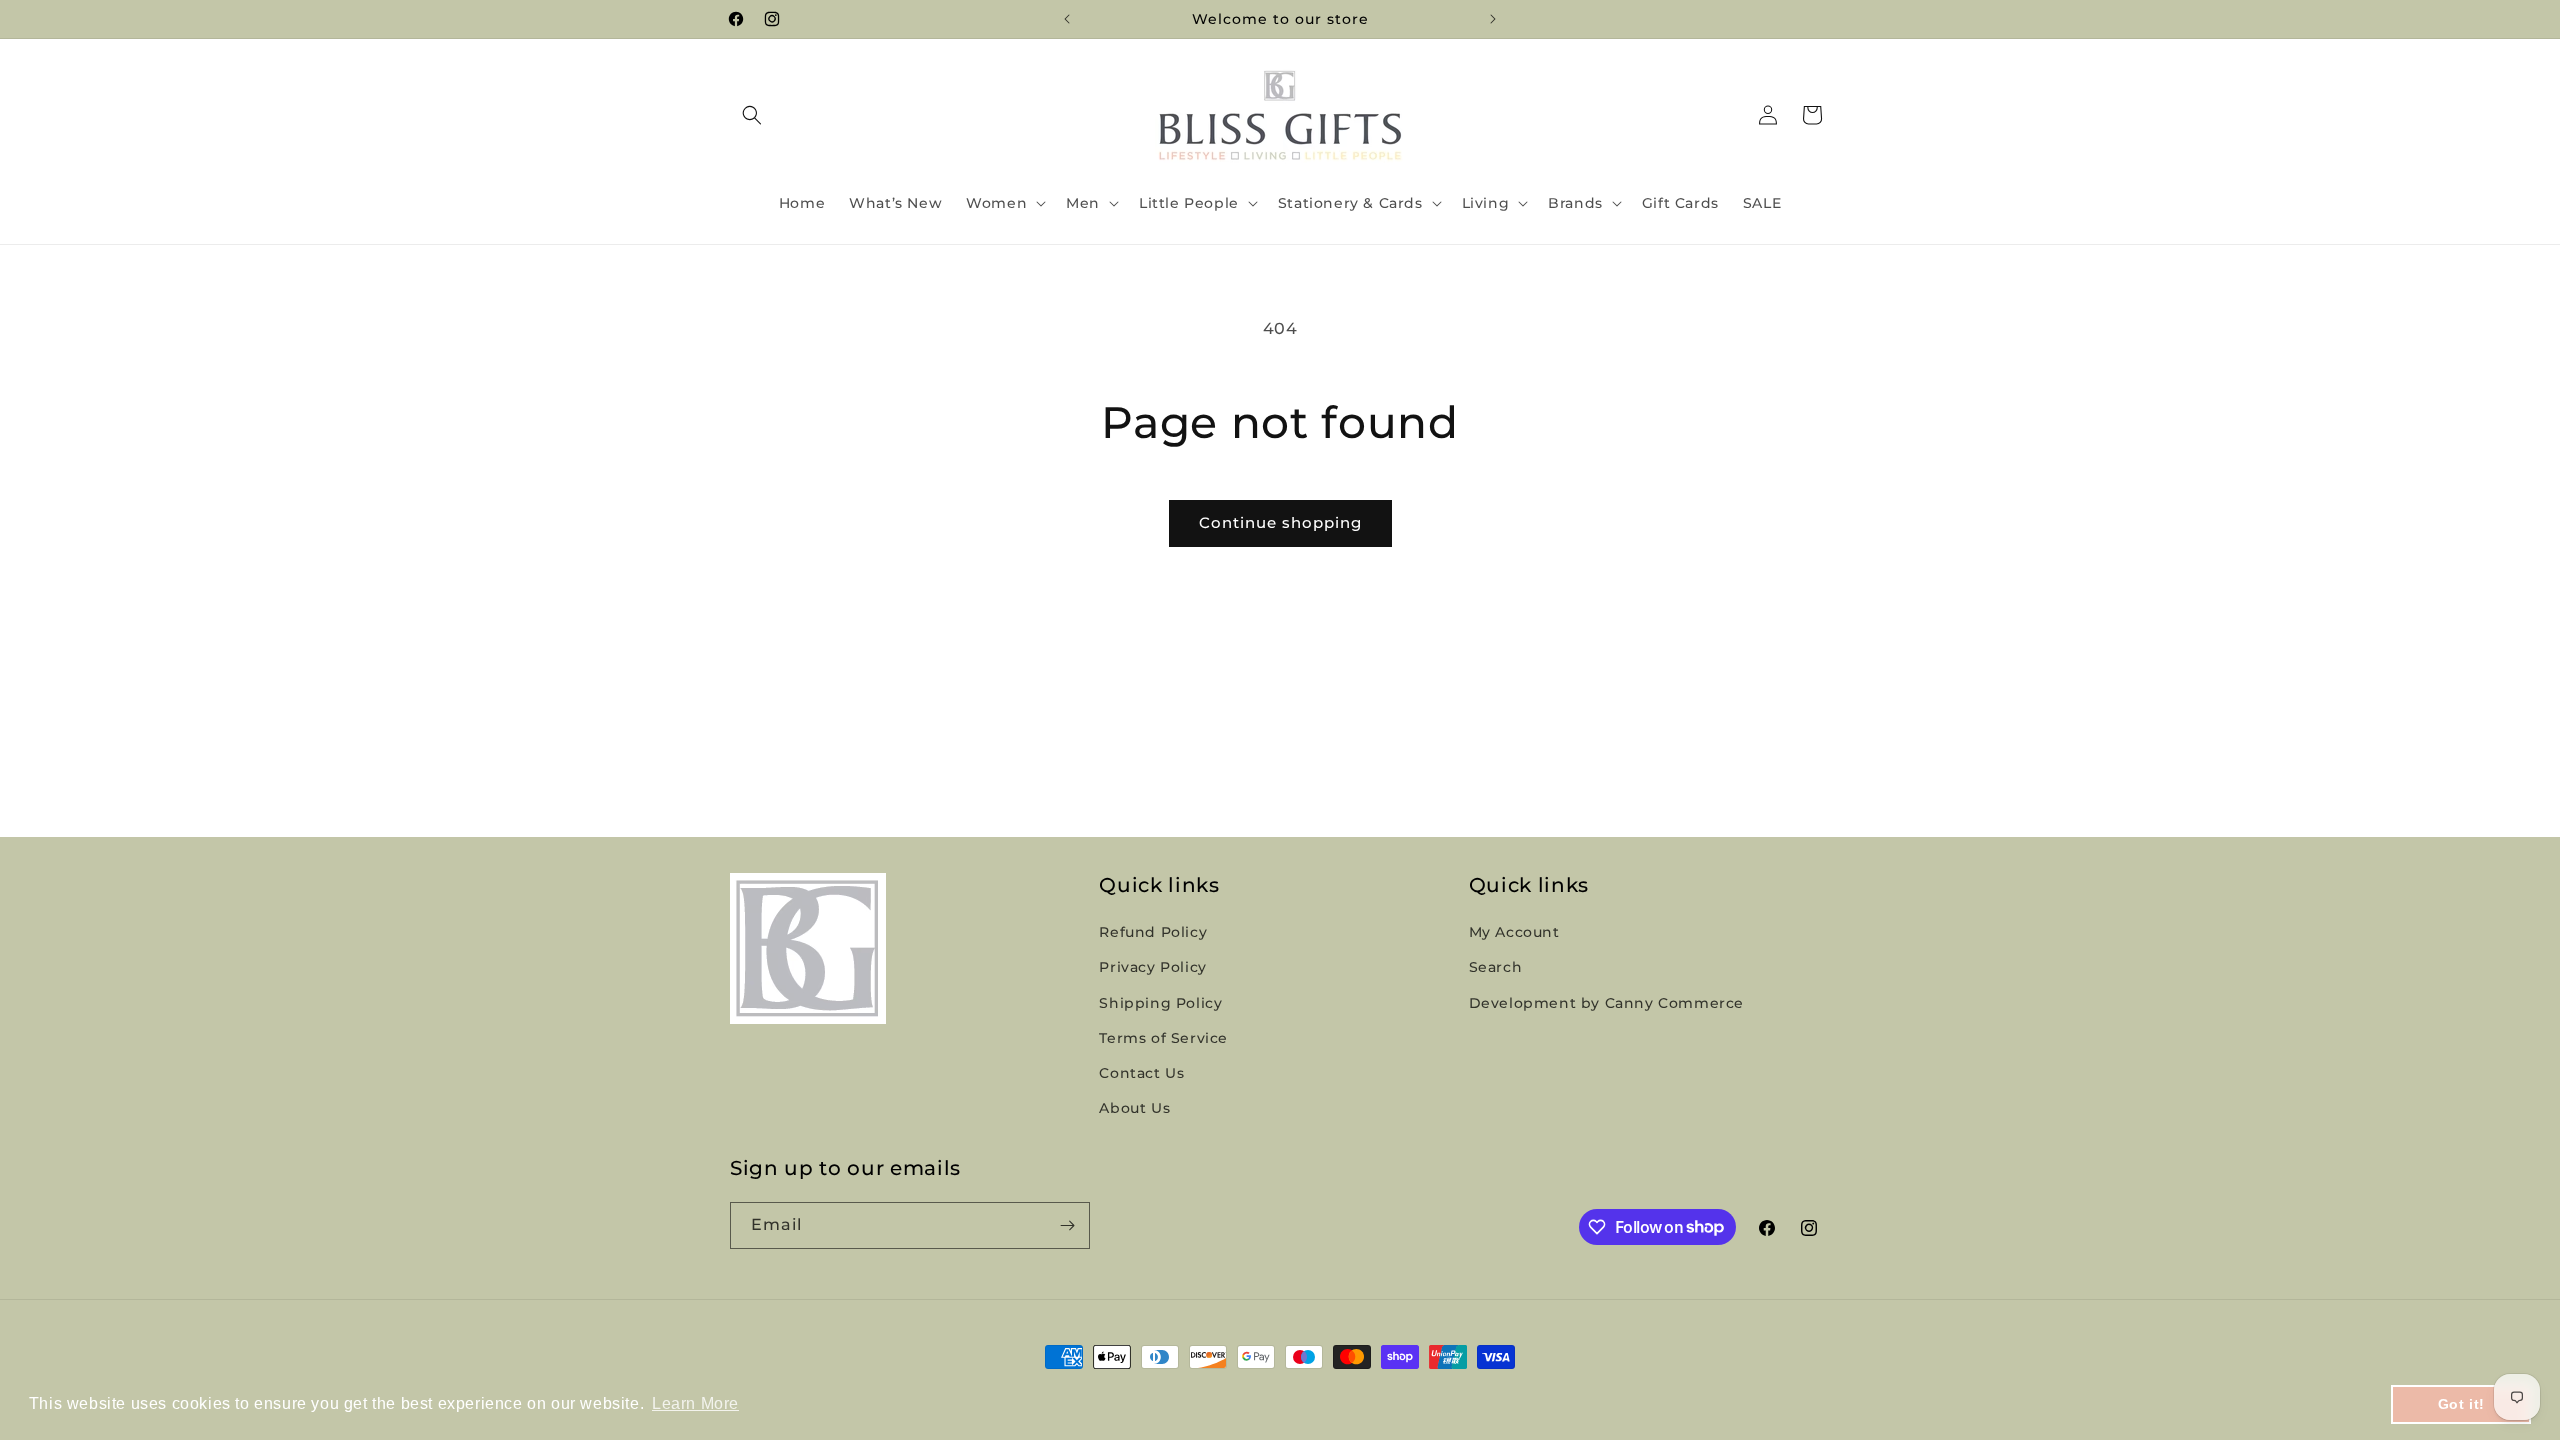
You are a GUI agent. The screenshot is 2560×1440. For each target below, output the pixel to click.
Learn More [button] (695, 1403)
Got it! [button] (2461, 1404)
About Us (1134, 1108)
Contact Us (1141, 1073)
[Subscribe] (1067, 1225)
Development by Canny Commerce (1606, 1003)
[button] (752, 115)
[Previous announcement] (1067, 19)
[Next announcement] (1493, 19)
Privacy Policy (1152, 967)
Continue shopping (1280, 522)
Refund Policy (1153, 932)
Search (1496, 967)
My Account (1514, 932)
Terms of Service (1163, 1038)
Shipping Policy (1160, 1003)
